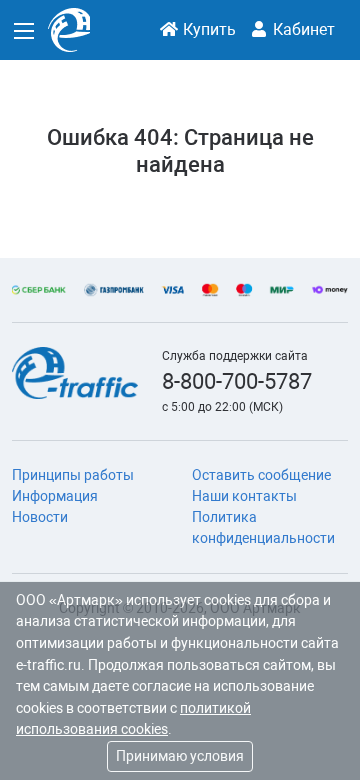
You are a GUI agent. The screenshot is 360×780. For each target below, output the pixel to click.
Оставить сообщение (261, 475)
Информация (55, 496)
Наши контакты (244, 496)
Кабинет (302, 29)
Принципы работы (73, 475)
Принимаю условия (180, 756)
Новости (40, 517)
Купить (207, 29)
